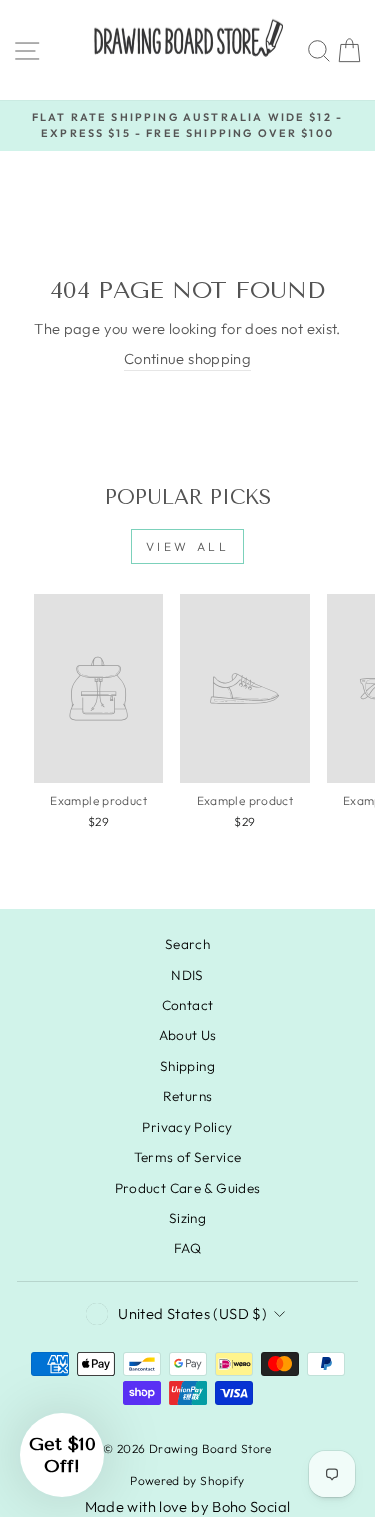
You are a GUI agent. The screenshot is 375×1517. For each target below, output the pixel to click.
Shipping (187, 1066)
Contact (188, 1005)
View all (188, 546)
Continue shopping (187, 358)
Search (187, 944)
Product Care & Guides (188, 1188)
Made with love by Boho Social (188, 1506)
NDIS (187, 975)
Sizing (187, 1218)
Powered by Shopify (187, 1480)
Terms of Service (188, 1157)
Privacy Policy (187, 1127)
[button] (62, 1455)
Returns (188, 1096)
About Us (188, 1035)
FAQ (187, 1248)
